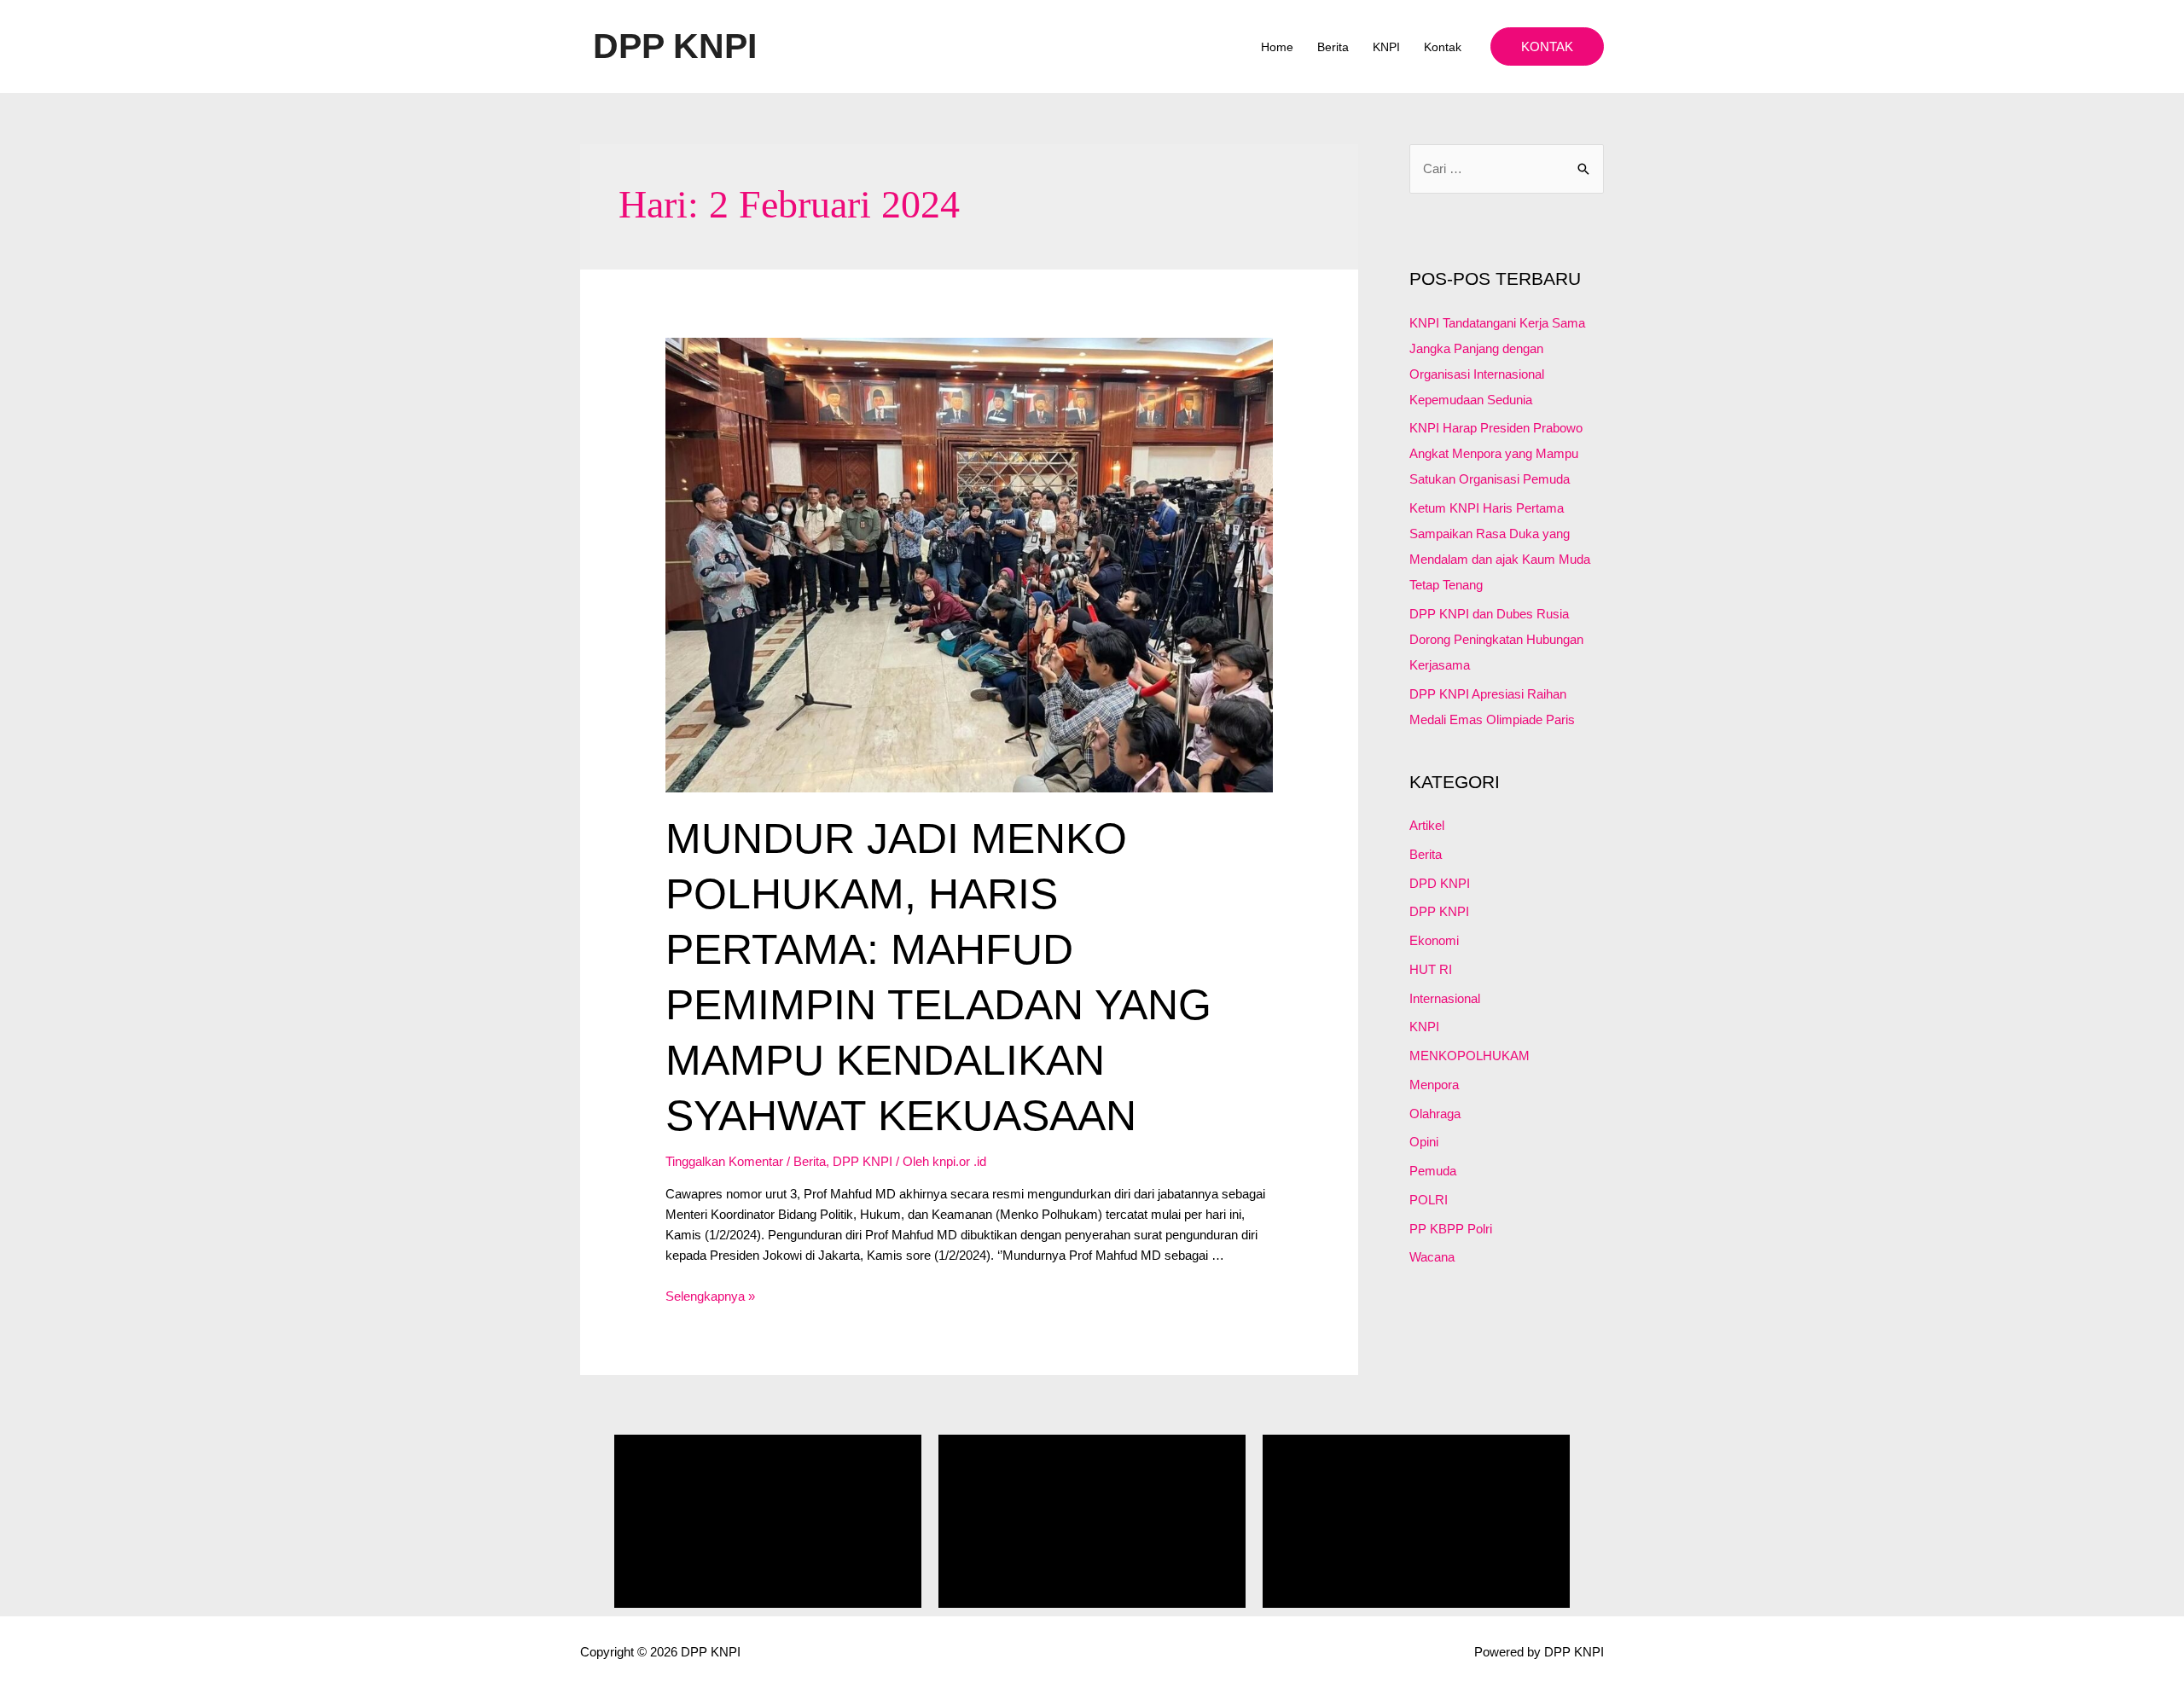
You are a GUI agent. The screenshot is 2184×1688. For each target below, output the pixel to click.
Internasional (1445, 998)
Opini (1424, 1142)
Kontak (1443, 47)
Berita (1333, 47)
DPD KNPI (1440, 883)
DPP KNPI (675, 46)
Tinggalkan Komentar (724, 1161)
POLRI (1429, 1200)
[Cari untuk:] (1507, 168)
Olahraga (1435, 1114)
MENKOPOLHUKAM (1470, 1056)
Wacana (1432, 1257)
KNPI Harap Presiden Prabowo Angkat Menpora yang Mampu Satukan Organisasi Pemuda (1496, 453)
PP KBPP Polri (1451, 1229)
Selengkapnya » (710, 1296)
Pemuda (1433, 1171)
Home (1277, 47)
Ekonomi (1434, 940)
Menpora (1434, 1085)
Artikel (1427, 825)
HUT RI (1431, 969)
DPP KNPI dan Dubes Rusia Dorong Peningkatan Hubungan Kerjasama (1496, 639)
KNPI (1386, 47)
